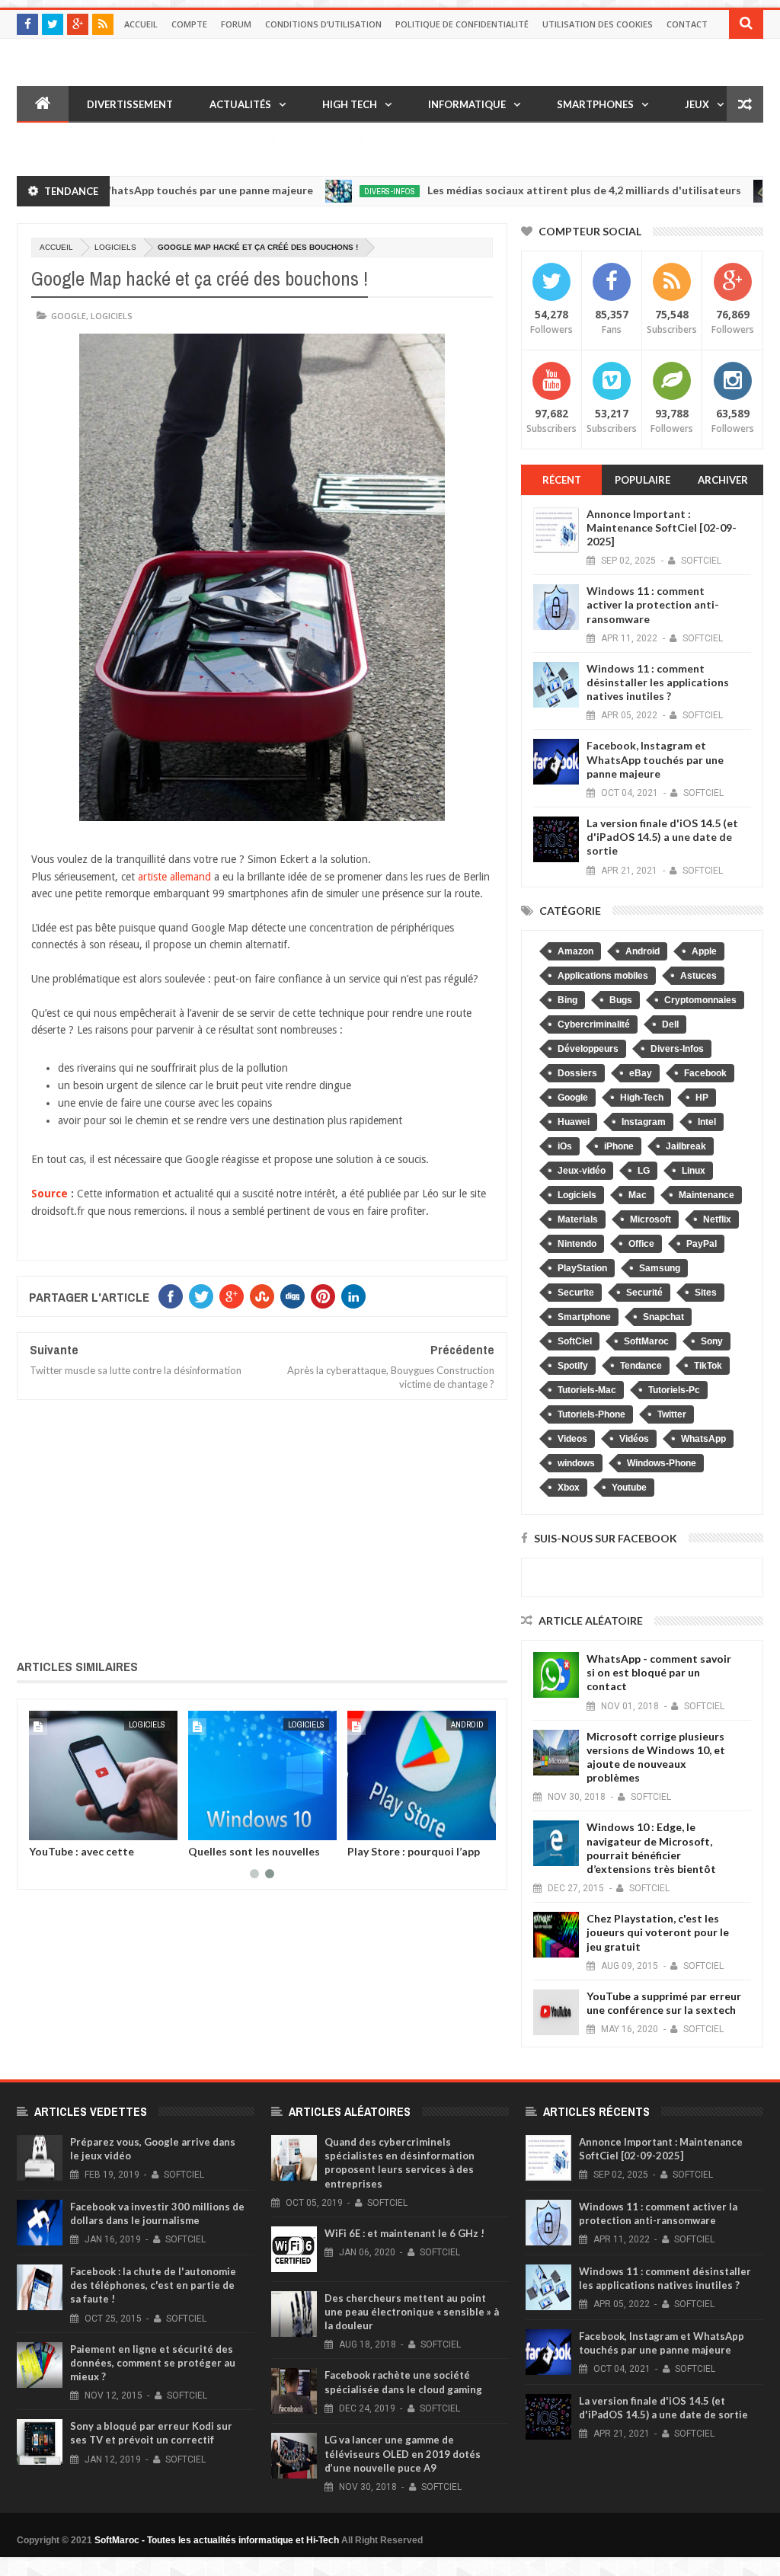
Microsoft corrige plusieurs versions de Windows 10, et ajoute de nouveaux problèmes (656, 1757)
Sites (706, 1293)
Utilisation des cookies (598, 24)
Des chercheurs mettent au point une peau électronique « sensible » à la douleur (412, 2312)
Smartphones (595, 104)
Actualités (240, 104)
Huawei (574, 1122)
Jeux (697, 104)
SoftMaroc (646, 1341)
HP (702, 1098)
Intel (707, 1122)
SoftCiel (575, 1341)
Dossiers (577, 1073)
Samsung (660, 1268)
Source (50, 1194)
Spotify (573, 1366)
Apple (154, 1724)
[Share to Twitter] (60, 1826)
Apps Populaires (80, 141)
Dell (670, 1024)
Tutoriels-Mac (587, 1390)
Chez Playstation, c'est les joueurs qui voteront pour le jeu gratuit (658, 1932)
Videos (572, 1439)
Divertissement (130, 104)
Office (641, 1244)
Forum (236, 24)
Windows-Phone (662, 1463)
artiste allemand (174, 877)
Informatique (467, 104)
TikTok (708, 1366)
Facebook (705, 1073)
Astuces (698, 976)
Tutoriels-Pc (674, 1390)
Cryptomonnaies (700, 1000)
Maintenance (706, 1195)
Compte (189, 24)
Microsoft (651, 1219)
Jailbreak (686, 1146)
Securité (644, 1293)
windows (576, 1463)
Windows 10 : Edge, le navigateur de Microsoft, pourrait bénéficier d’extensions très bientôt (651, 1848)
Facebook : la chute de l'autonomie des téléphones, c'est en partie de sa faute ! (153, 2285)
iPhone (619, 1146)
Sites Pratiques (218, 141)
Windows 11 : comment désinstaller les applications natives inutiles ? (658, 682)
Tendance (641, 1366)
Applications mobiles (603, 976)
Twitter (672, 1414)
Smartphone (584, 1317)
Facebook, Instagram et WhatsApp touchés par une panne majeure (655, 759)
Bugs (621, 1000)
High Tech (350, 104)
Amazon (575, 951)
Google (69, 316)
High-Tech (642, 1098)
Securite (576, 1293)
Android (643, 951)
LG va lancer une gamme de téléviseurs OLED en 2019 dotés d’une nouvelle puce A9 (403, 2453)
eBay (641, 1073)
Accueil (141, 24)
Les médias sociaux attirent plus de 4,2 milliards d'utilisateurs (523, 190)
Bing (567, 1000)
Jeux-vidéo (582, 1171)
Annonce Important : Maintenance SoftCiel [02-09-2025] (662, 527)
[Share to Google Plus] (77, 1826)
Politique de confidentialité (462, 24)
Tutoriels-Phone (591, 1414)
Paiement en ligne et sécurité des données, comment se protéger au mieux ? (153, 2363)
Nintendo (577, 1244)
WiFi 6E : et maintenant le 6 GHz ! (404, 2233)
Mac (638, 1195)
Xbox (569, 1488)
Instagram (644, 1122)
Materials (578, 1219)
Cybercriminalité (594, 1024)
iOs (565, 1146)
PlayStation (582, 1268)
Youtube (629, 1488)
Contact (687, 24)
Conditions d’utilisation (323, 24)
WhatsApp (703, 1439)
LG (644, 1171)
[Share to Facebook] (43, 1826)
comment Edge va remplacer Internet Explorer (259, 1857)
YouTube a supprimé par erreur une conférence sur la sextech (664, 2003)
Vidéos (331, 141)
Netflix (717, 1219)
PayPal (702, 1244)
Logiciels (115, 247)
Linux (694, 1171)
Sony (712, 1341)
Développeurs (588, 1049)
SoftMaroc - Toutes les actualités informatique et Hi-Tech (217, 2540)
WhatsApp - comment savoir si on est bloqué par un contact (659, 1672)
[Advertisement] (262, 1526)
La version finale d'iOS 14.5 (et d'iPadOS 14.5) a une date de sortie (662, 837)
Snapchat (663, 1317)
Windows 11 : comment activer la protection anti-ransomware (653, 604)
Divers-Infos (328, 191)
